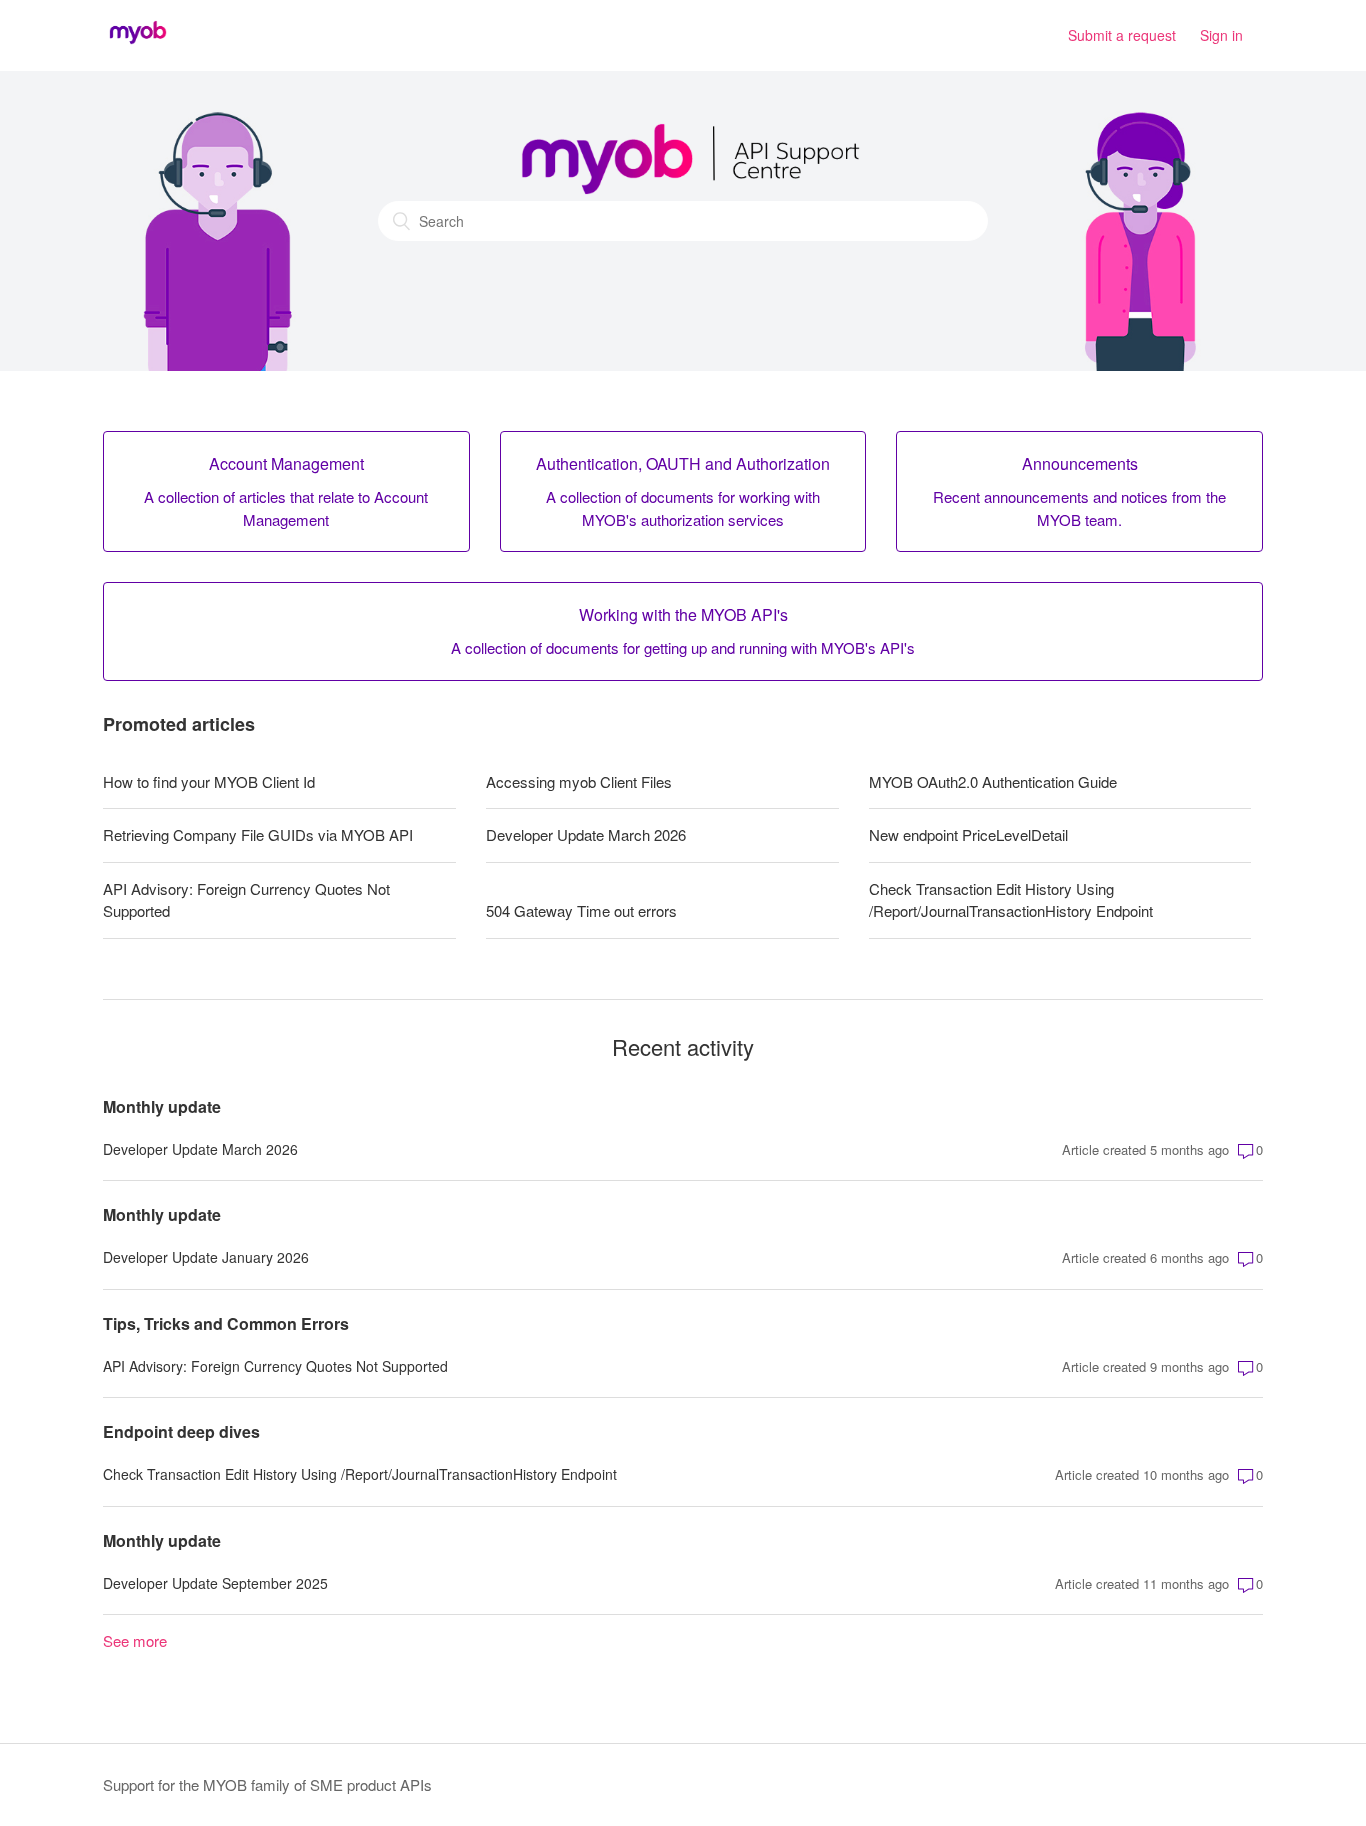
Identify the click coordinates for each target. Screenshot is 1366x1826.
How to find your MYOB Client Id (209, 781)
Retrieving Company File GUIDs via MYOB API (258, 834)
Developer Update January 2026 (206, 1257)
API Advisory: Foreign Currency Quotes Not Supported (246, 900)
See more (135, 1640)
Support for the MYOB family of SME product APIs (267, 1784)
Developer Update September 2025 (215, 1583)
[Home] (138, 44)
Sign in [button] (1221, 35)
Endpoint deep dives (181, 1431)
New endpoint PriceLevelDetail (968, 834)
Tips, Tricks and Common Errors (226, 1323)
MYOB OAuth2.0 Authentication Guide (993, 781)
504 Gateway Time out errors (581, 910)
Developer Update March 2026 (586, 834)
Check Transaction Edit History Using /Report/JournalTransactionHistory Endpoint (1011, 900)
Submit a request (1122, 35)
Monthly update (162, 1106)
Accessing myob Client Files (579, 781)
